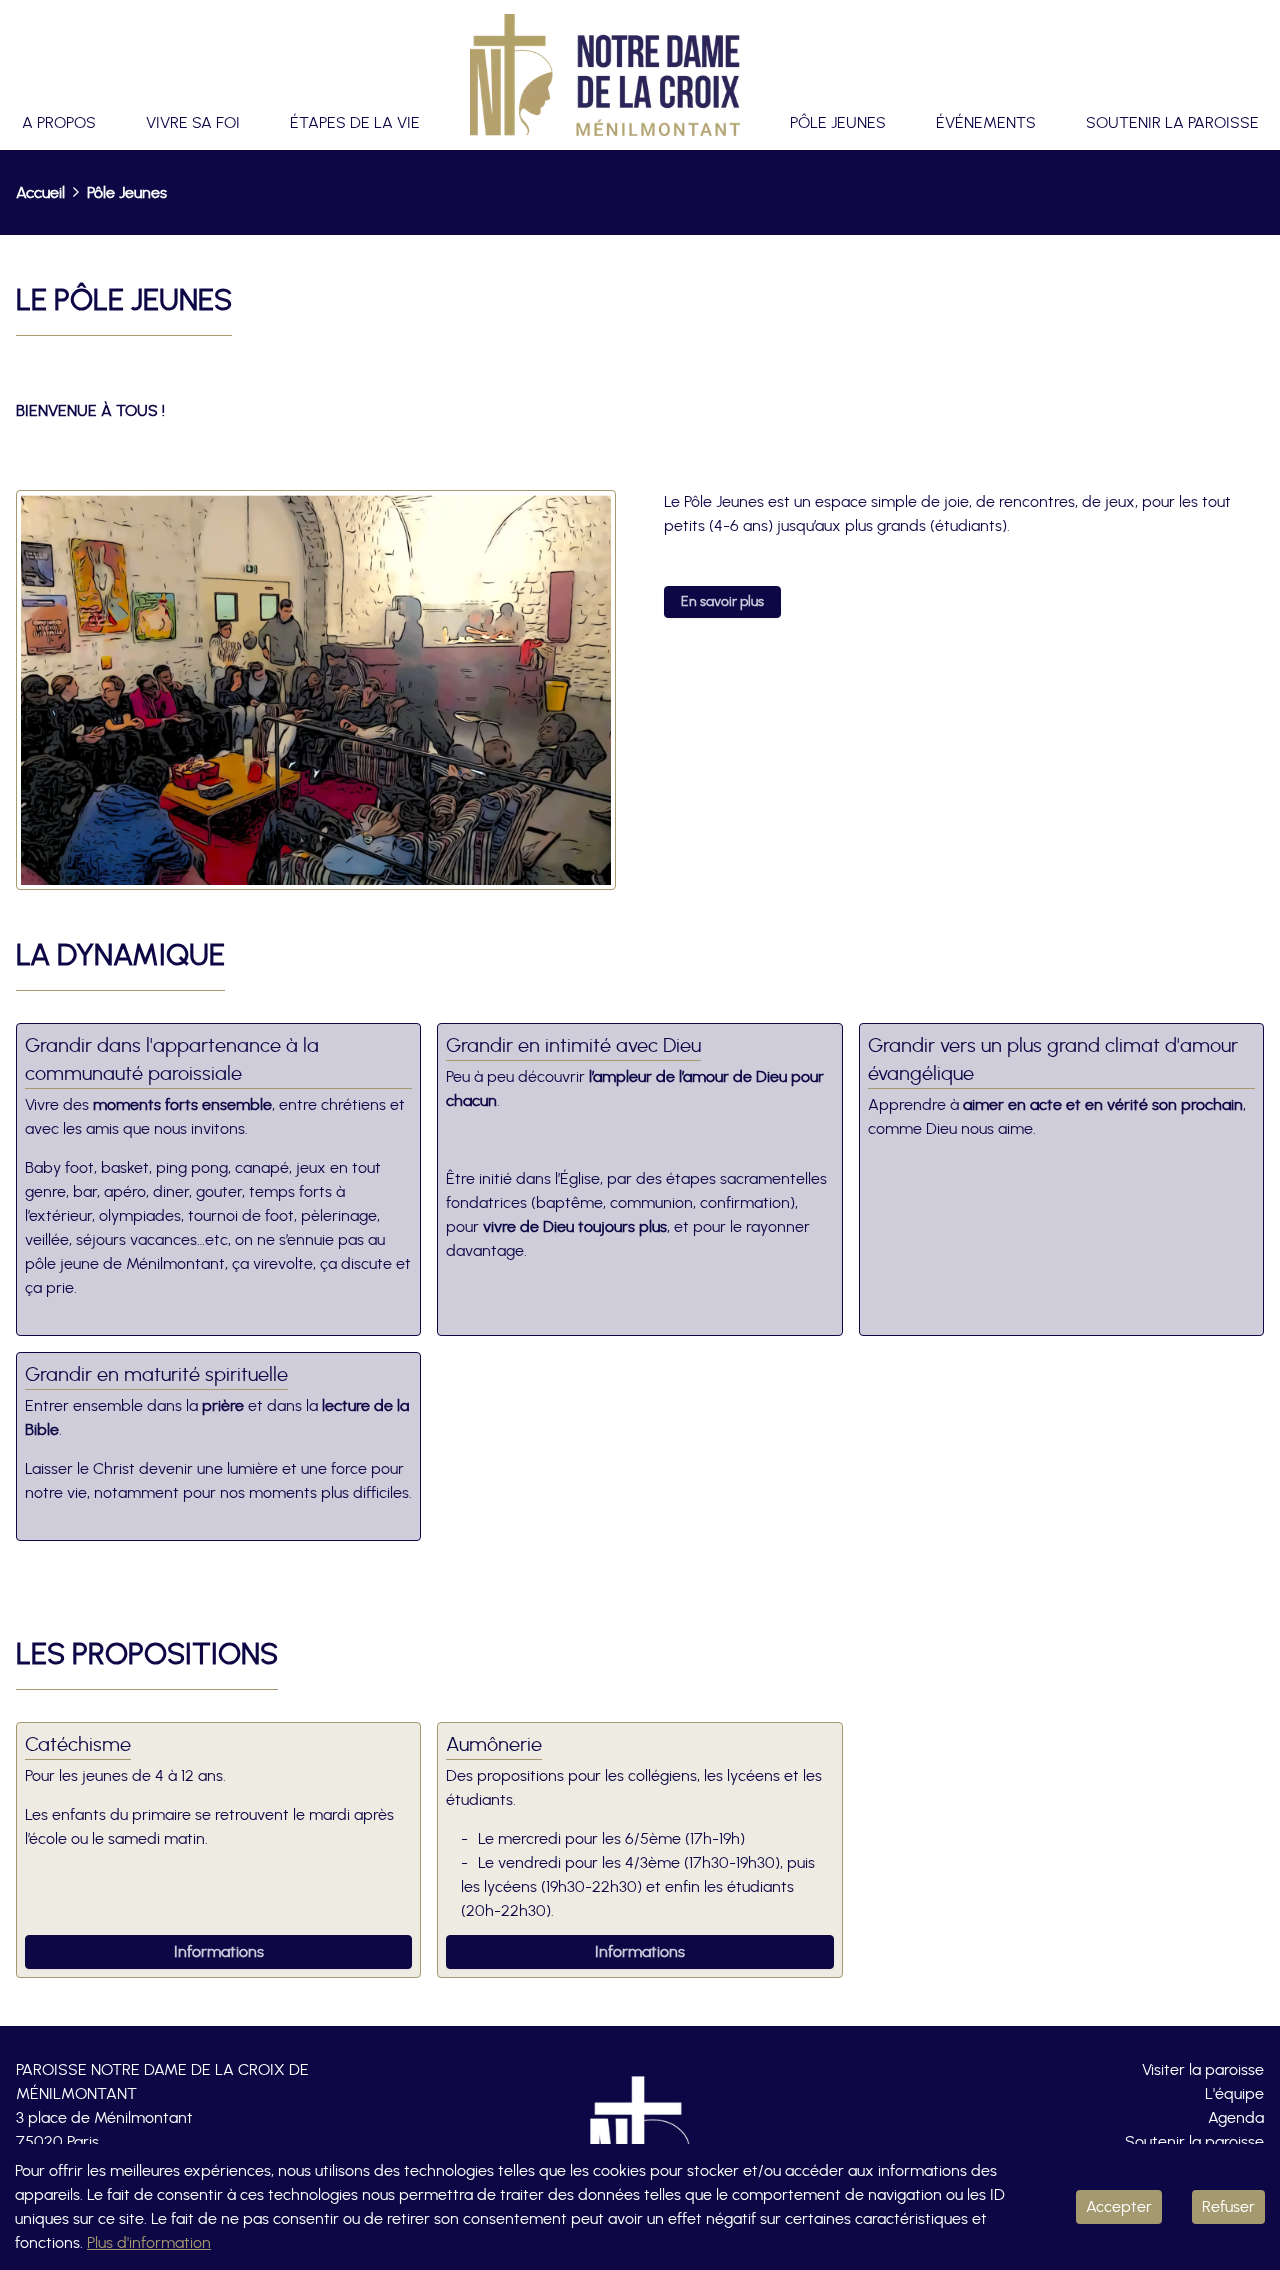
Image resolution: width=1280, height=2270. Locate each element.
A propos (59, 123)
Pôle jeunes (838, 123)
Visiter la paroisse (1203, 2070)
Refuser (1228, 2207)
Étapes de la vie (355, 123)
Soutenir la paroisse (1172, 123)
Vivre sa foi (193, 123)
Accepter (1119, 2207)
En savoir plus (722, 602)
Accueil (40, 193)
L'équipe (1234, 2094)
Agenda (1236, 2118)
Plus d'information (149, 2243)
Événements (986, 123)
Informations (219, 1952)
